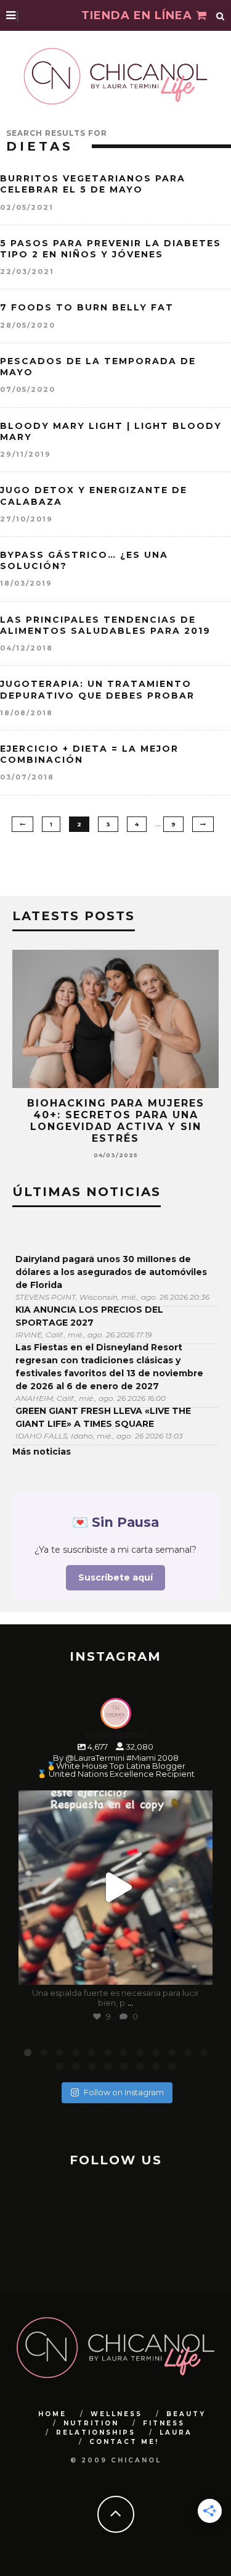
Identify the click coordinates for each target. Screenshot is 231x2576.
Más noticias (42, 1452)
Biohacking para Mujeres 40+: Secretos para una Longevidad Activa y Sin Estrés (116, 1121)
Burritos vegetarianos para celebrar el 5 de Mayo (93, 184)
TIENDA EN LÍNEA (139, 15)
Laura (176, 2433)
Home (52, 2414)
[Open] (115, 1888)
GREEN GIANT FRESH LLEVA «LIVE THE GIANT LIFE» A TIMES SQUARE (103, 1417)
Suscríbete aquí (115, 1577)
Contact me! (124, 2442)
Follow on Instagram (124, 2092)
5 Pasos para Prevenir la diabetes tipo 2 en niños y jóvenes (111, 249)
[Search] (221, 15)
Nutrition (91, 2423)
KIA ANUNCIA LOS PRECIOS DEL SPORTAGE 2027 (89, 1316)
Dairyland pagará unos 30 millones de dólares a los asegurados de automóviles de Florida (111, 1272)
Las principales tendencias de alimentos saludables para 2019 (105, 625)
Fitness (164, 2423)
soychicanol (114, 1802)
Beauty (186, 2414)
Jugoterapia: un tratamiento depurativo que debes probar (97, 689)
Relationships (96, 2433)
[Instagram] (197, 1970)
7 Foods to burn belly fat (87, 307)
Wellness (116, 2414)
